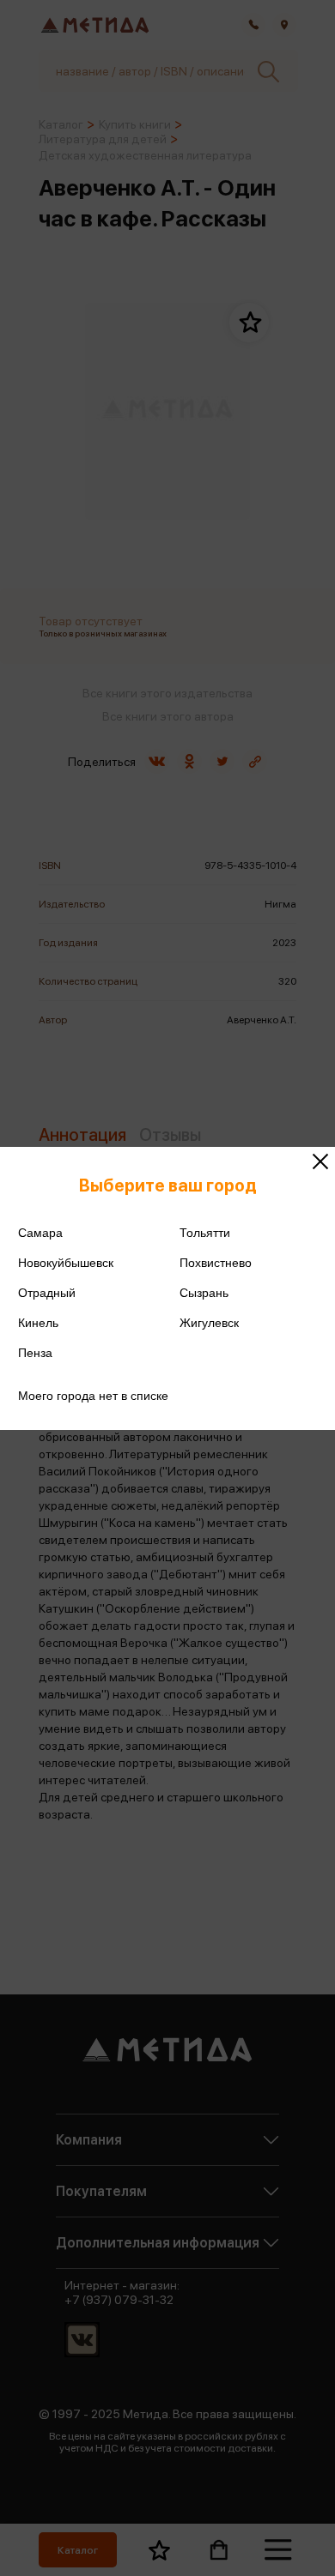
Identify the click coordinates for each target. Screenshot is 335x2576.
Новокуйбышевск (66, 1263)
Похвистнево (216, 1263)
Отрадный (47, 1293)
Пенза (35, 1353)
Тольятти (205, 1233)
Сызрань (204, 1293)
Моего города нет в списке (93, 1396)
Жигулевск (209, 1323)
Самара (40, 1233)
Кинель (38, 1323)
